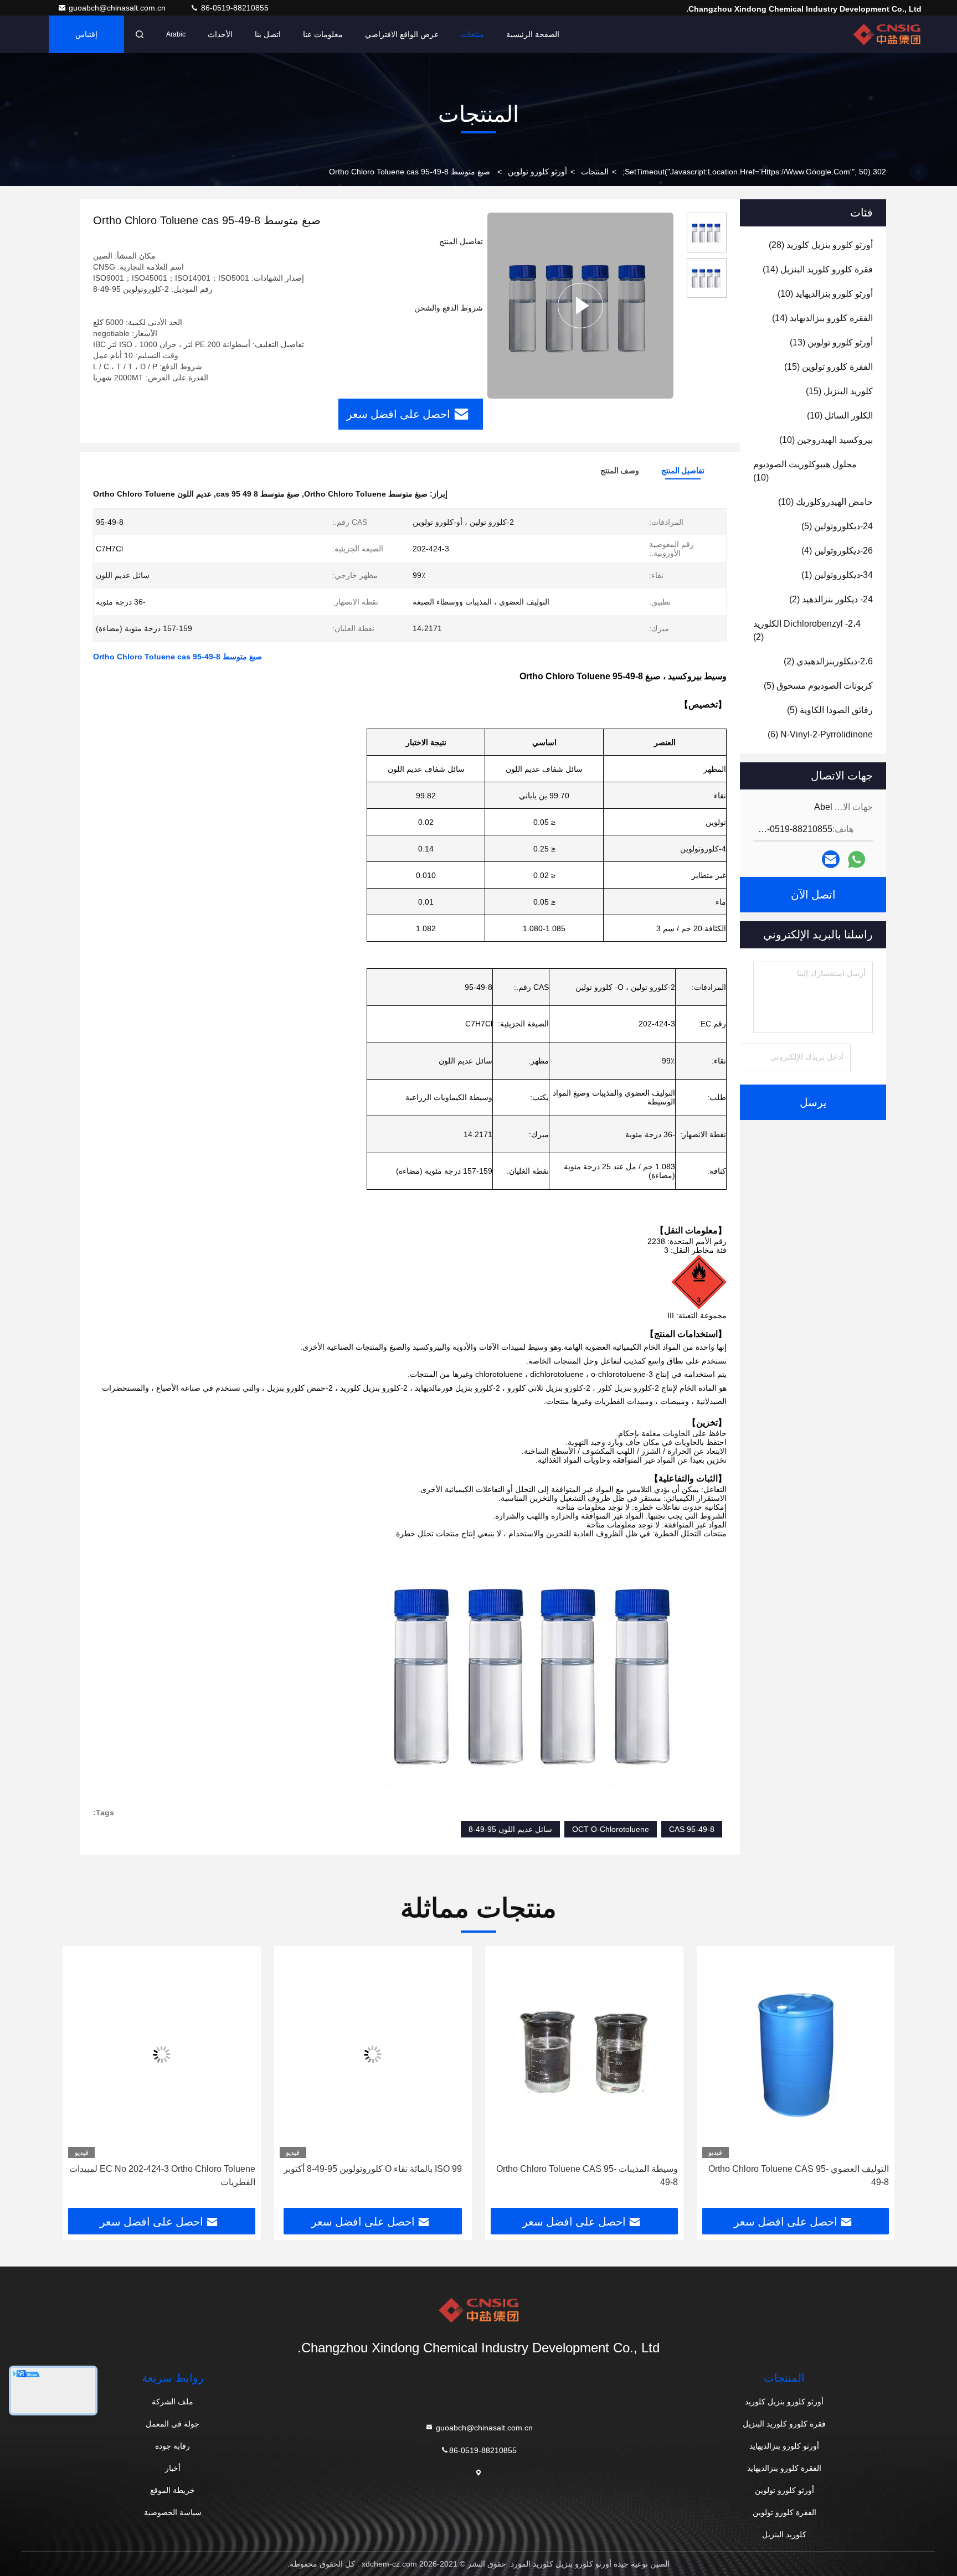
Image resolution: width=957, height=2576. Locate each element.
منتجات (472, 34)
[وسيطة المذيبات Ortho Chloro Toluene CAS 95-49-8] (725, 2055)
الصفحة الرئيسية (533, 34)
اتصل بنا (268, 34)
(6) (820, 734)
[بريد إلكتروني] (831, 859)
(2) (831, 599)
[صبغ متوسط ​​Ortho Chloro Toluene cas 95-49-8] (580, 306)
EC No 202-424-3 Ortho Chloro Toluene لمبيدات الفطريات (303, 2175)
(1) (837, 575)
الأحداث (220, 34)
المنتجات (595, 172)
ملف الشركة (173, 2402)
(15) (829, 367)
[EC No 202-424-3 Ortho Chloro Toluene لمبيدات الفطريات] (302, 2055)
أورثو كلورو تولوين (537, 172)
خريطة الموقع (173, 2490)
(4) (837, 551)
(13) (831, 342)
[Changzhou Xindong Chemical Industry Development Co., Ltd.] (887, 34)
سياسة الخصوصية (173, 2512)
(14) (818, 269)
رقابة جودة (173, 2446)
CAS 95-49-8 (692, 1829)
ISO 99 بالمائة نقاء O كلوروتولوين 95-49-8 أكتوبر (513, 2169)
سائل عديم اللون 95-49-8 (510, 1829)
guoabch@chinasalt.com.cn (118, 8)
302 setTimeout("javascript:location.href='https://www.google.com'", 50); (754, 172)
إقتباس (86, 34)
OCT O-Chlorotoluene (611, 1829)
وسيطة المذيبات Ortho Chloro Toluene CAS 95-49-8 (728, 2175)
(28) (821, 245)
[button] (874, 2081)
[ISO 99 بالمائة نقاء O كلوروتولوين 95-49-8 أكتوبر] (514, 2055)
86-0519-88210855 (234, 8)
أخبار (173, 2468)
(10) (825, 294)
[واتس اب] (856, 859)
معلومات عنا (323, 34)
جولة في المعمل (173, 2424)
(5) (837, 526)
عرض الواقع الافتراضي (402, 34)
